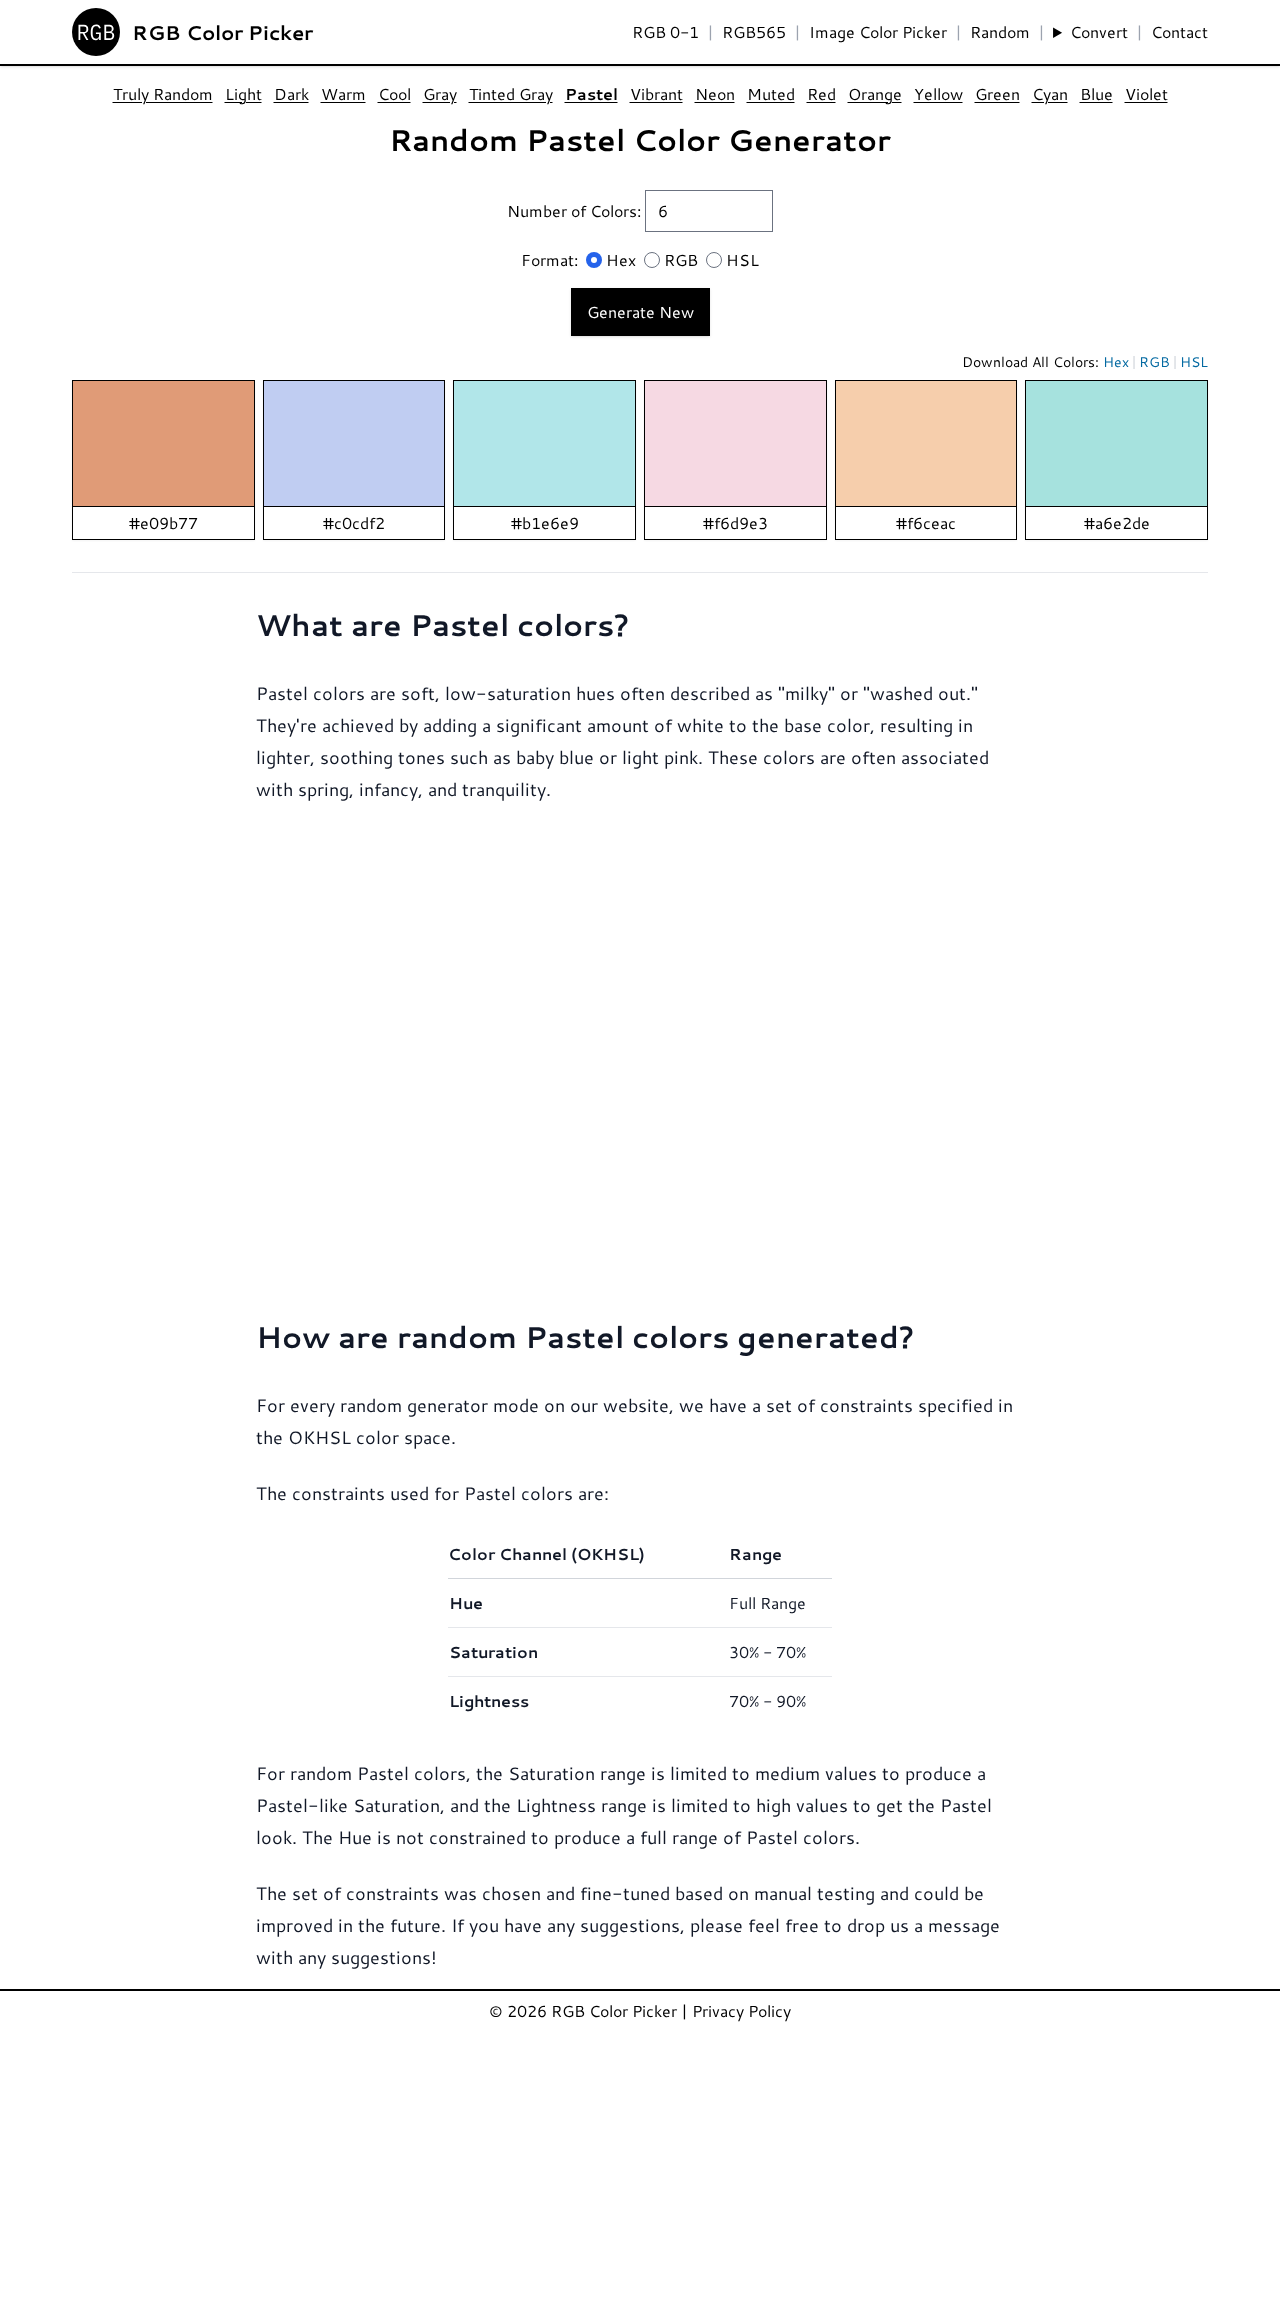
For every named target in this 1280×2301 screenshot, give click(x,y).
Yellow (938, 93)
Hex (621, 259)
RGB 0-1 (665, 31)
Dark (291, 93)
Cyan (1050, 93)
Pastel (591, 93)
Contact (1179, 31)
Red (821, 93)
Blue (1096, 93)
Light (243, 93)
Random (1000, 31)
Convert (1099, 31)
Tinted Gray (511, 93)
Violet (1146, 93)
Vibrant (656, 93)
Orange (875, 93)
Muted (771, 93)
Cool (394, 93)
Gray (440, 93)
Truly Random (163, 93)
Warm (343, 93)
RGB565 (754, 31)
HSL (742, 259)
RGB (681, 259)
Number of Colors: (576, 210)
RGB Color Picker (222, 32)
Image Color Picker (878, 31)
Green (997, 93)
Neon (715, 93)
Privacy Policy (741, 2010)
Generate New (640, 311)
